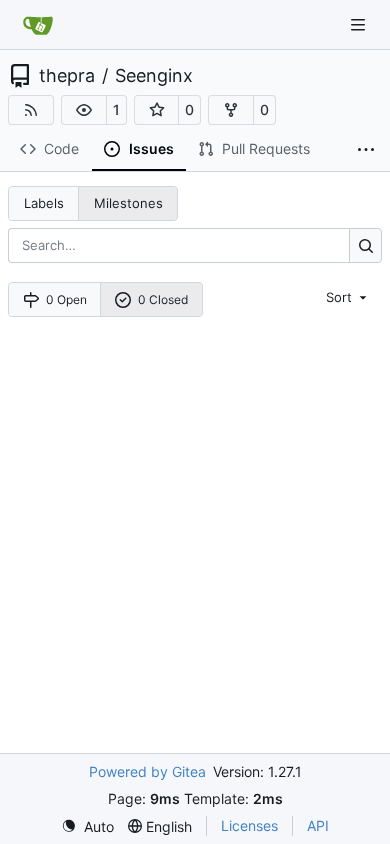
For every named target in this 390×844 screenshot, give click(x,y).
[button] (84, 110)
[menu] (348, 297)
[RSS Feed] (31, 110)
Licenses (249, 825)
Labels (44, 203)
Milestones (128, 203)
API (318, 825)
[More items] (366, 150)
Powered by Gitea (147, 771)
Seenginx (154, 76)
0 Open (66, 299)
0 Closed (163, 299)
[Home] (38, 25)
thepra (67, 76)
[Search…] (365, 245)
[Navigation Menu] (360, 24)
